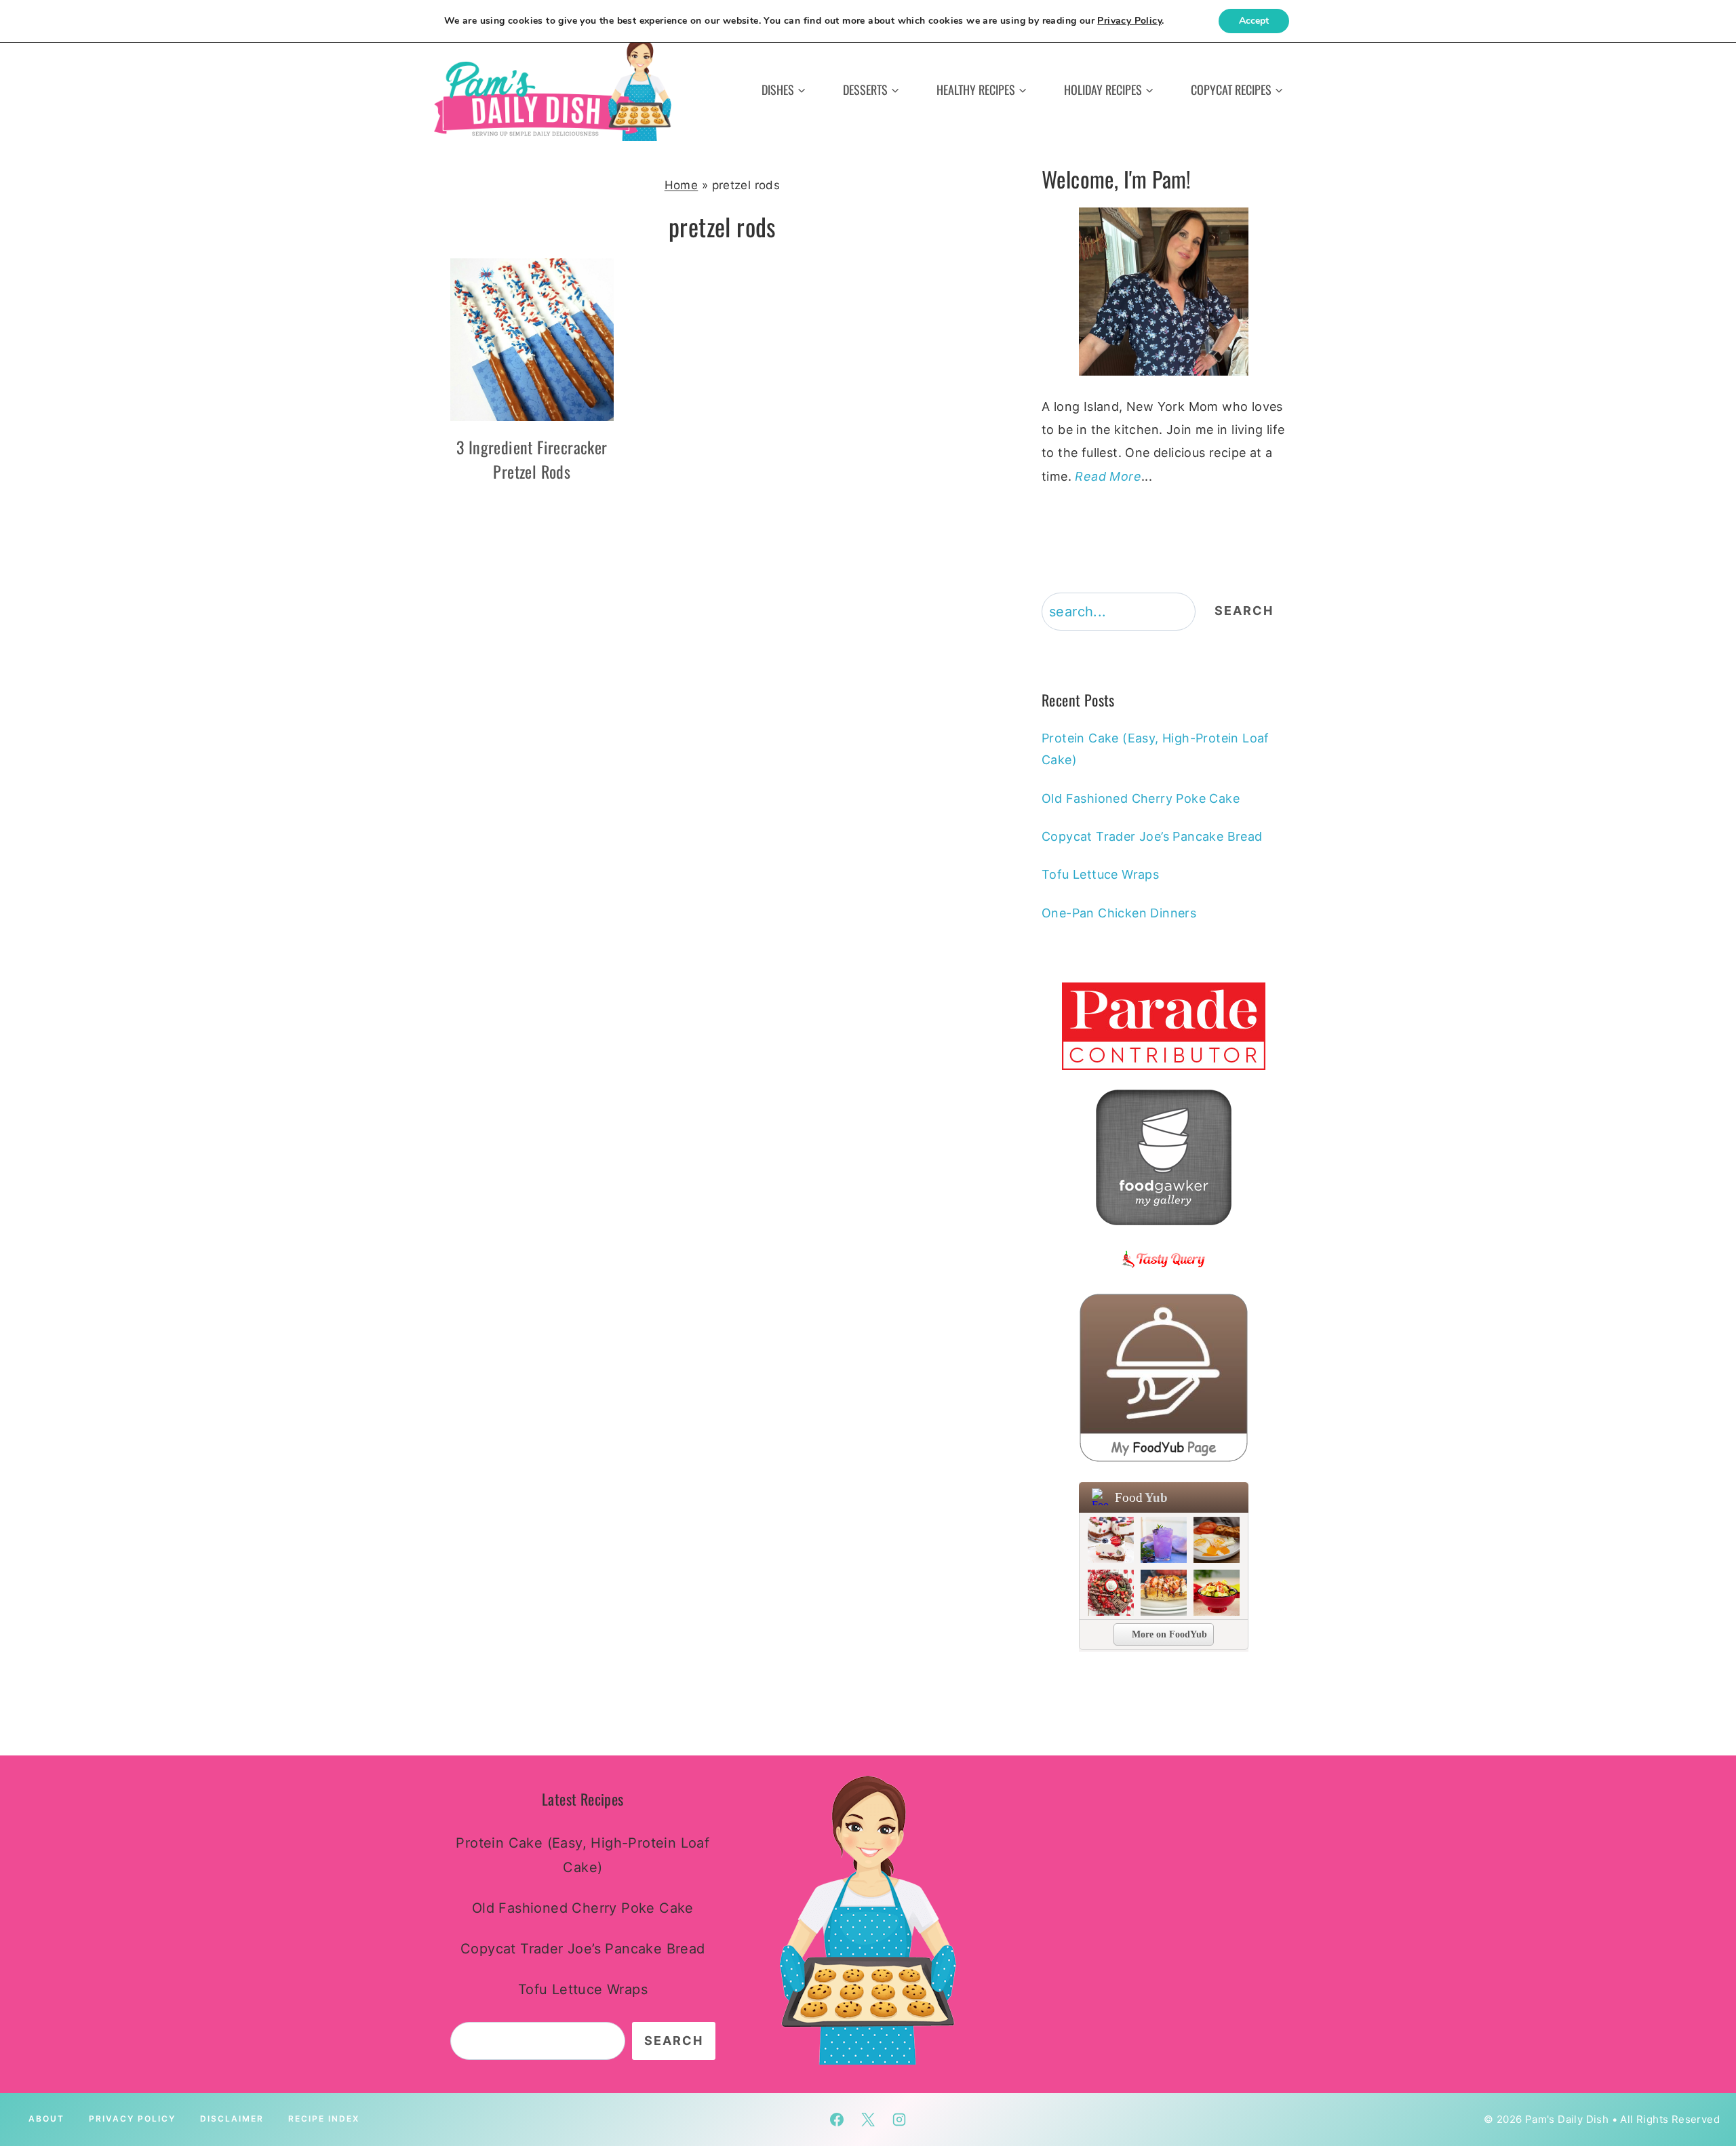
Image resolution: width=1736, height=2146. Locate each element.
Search (1244, 611)
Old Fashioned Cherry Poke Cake (1141, 798)
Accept (1254, 21)
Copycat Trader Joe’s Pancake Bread (1152, 836)
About (46, 2119)
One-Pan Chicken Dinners (1119, 913)
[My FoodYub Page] (1164, 1378)
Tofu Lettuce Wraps (1100, 874)
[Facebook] (837, 2120)
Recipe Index (324, 2119)
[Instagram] (899, 2120)
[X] (868, 2120)
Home (682, 185)
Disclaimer (232, 2119)
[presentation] (532, 340)
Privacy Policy (132, 2119)
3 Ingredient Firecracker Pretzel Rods (532, 459)
